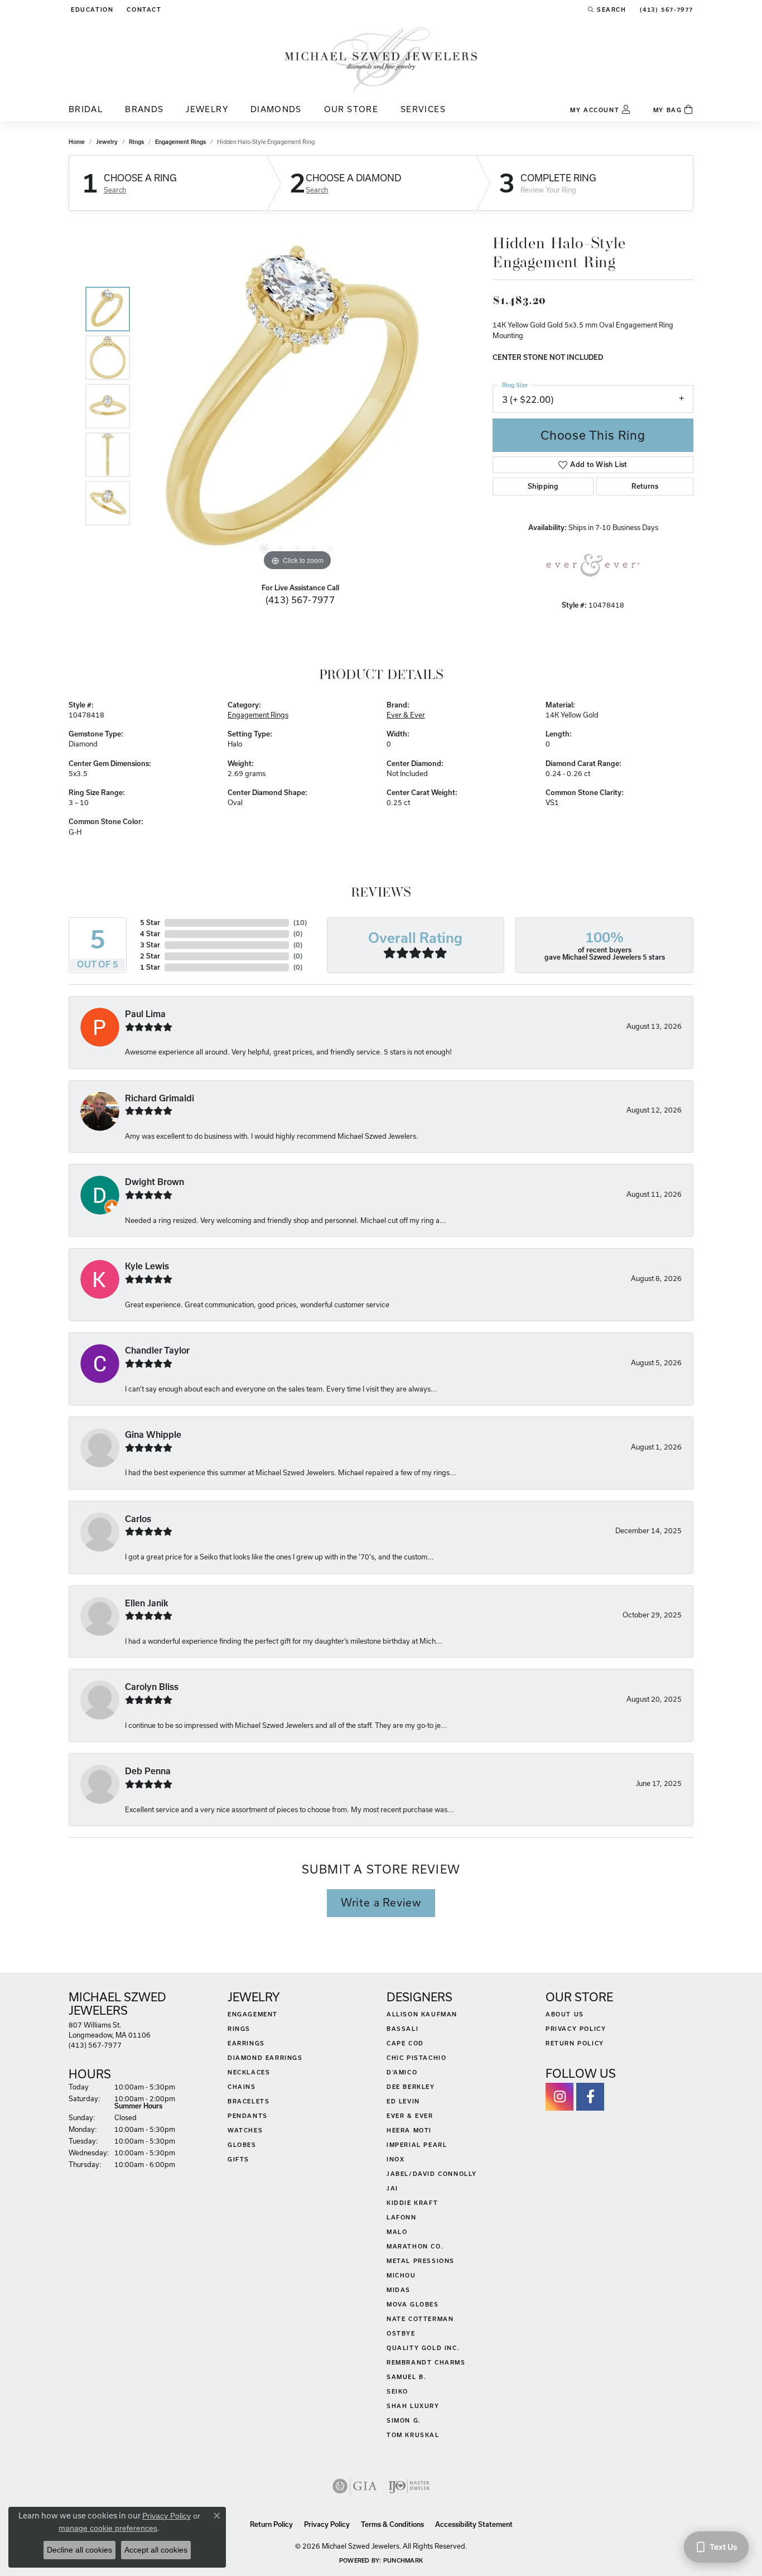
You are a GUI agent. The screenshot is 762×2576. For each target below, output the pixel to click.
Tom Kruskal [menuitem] (413, 2435)
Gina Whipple (153, 1435)
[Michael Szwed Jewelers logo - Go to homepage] (381, 59)
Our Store (351, 109)
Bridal (86, 109)
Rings (136, 142)
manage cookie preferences (108, 2528)
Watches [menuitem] (245, 2130)
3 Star (150, 945)
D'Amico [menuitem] (402, 2072)
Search (115, 190)
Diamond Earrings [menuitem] (265, 2058)
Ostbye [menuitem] (401, 2333)
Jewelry (207, 109)
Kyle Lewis (147, 1266)
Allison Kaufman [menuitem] (422, 2014)
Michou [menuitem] (401, 2275)
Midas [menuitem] (399, 2290)
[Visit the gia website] (355, 2486)
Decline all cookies (79, 2550)
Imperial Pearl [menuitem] (417, 2145)
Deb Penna (148, 1771)
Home (77, 142)
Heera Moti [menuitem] (409, 2130)
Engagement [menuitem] (253, 2014)
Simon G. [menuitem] (404, 2420)
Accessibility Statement (474, 2524)
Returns (645, 486)
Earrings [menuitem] (246, 2043)
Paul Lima (145, 1014)
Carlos (138, 1519)
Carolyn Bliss (152, 1687)
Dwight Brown (155, 1182)
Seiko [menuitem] (397, 2391)
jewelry (107, 142)
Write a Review (381, 1903)
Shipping (543, 486)
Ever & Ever (406, 715)
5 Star (150, 923)
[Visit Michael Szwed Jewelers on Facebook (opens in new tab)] (590, 2097)
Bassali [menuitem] (402, 2029)
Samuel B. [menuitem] (406, 2377)
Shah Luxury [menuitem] (413, 2406)
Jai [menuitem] (392, 2188)
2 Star (150, 956)
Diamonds (276, 109)
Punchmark (403, 2560)
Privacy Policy (576, 2029)
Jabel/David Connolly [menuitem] (432, 2174)
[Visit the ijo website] (409, 2486)
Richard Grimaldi (160, 1098)
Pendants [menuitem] (248, 2116)
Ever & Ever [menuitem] (410, 2116)
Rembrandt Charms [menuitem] (426, 2362)
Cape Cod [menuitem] (405, 2043)
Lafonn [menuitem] (402, 2217)
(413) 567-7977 (300, 600)
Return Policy (575, 2043)
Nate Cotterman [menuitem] (420, 2319)
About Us (565, 2014)
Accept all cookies (156, 2550)
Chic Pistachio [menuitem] (416, 2058)
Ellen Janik (147, 1603)
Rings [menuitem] (239, 2029)
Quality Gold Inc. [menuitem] (423, 2348)
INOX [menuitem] (396, 2159)
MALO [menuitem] (397, 2232)
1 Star (150, 967)
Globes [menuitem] (242, 2145)
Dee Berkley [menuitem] (411, 2087)
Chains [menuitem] (242, 2087)
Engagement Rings (180, 142)
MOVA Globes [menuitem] (413, 2304)
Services (423, 109)
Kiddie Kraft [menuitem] (412, 2203)
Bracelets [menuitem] (249, 2101)
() (300, 923)
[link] (143, 9)
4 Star (150, 934)
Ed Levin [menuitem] (403, 2101)
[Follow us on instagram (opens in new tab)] (560, 2097)
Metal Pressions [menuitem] (421, 2261)
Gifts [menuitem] (238, 2159)
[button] (91, 9)
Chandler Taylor (157, 1350)
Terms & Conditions (392, 2524)
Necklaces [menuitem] (249, 2072)
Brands (144, 109)
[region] (297, 406)
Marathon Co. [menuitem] (415, 2246)
